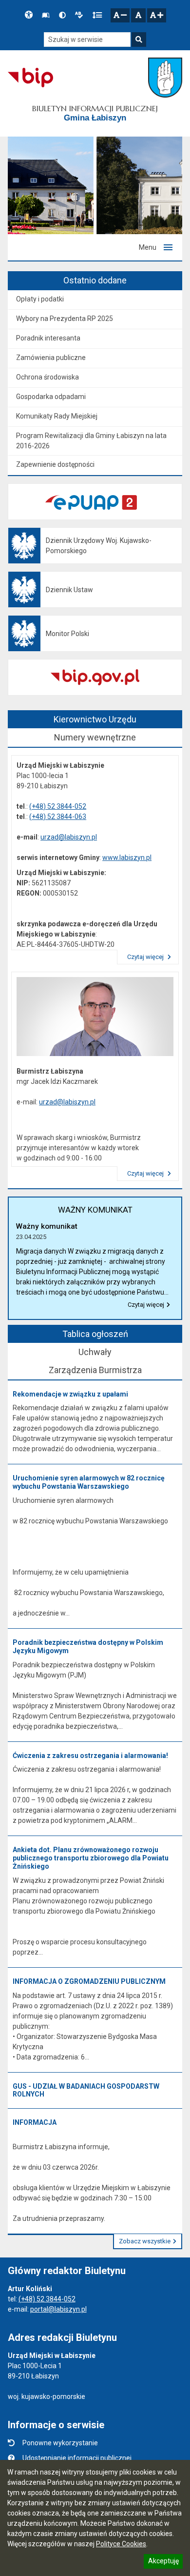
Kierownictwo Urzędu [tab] (95, 719)
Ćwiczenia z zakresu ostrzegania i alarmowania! (90, 1756)
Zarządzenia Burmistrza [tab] (95, 1370)
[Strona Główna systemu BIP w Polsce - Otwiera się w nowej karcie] (30, 78)
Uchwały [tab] (95, 1352)
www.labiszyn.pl (127, 858)
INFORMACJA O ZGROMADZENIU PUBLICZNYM (89, 1981)
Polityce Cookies (121, 2544)
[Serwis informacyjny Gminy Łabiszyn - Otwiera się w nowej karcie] (165, 78)
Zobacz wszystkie (145, 2241)
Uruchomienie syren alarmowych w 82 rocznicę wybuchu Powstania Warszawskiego (89, 1482)
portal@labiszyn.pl (58, 2309)
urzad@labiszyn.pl (69, 837)
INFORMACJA (35, 2122)
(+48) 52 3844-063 (58, 817)
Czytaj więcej (146, 957)
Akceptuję (163, 2562)
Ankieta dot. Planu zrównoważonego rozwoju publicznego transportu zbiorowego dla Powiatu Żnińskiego (91, 1858)
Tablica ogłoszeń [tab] (95, 1334)
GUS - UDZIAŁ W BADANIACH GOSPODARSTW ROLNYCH (86, 2090)
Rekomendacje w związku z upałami (70, 1394)
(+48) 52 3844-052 (58, 806)
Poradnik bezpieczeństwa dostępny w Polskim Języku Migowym (88, 1647)
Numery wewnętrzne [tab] (95, 737)
